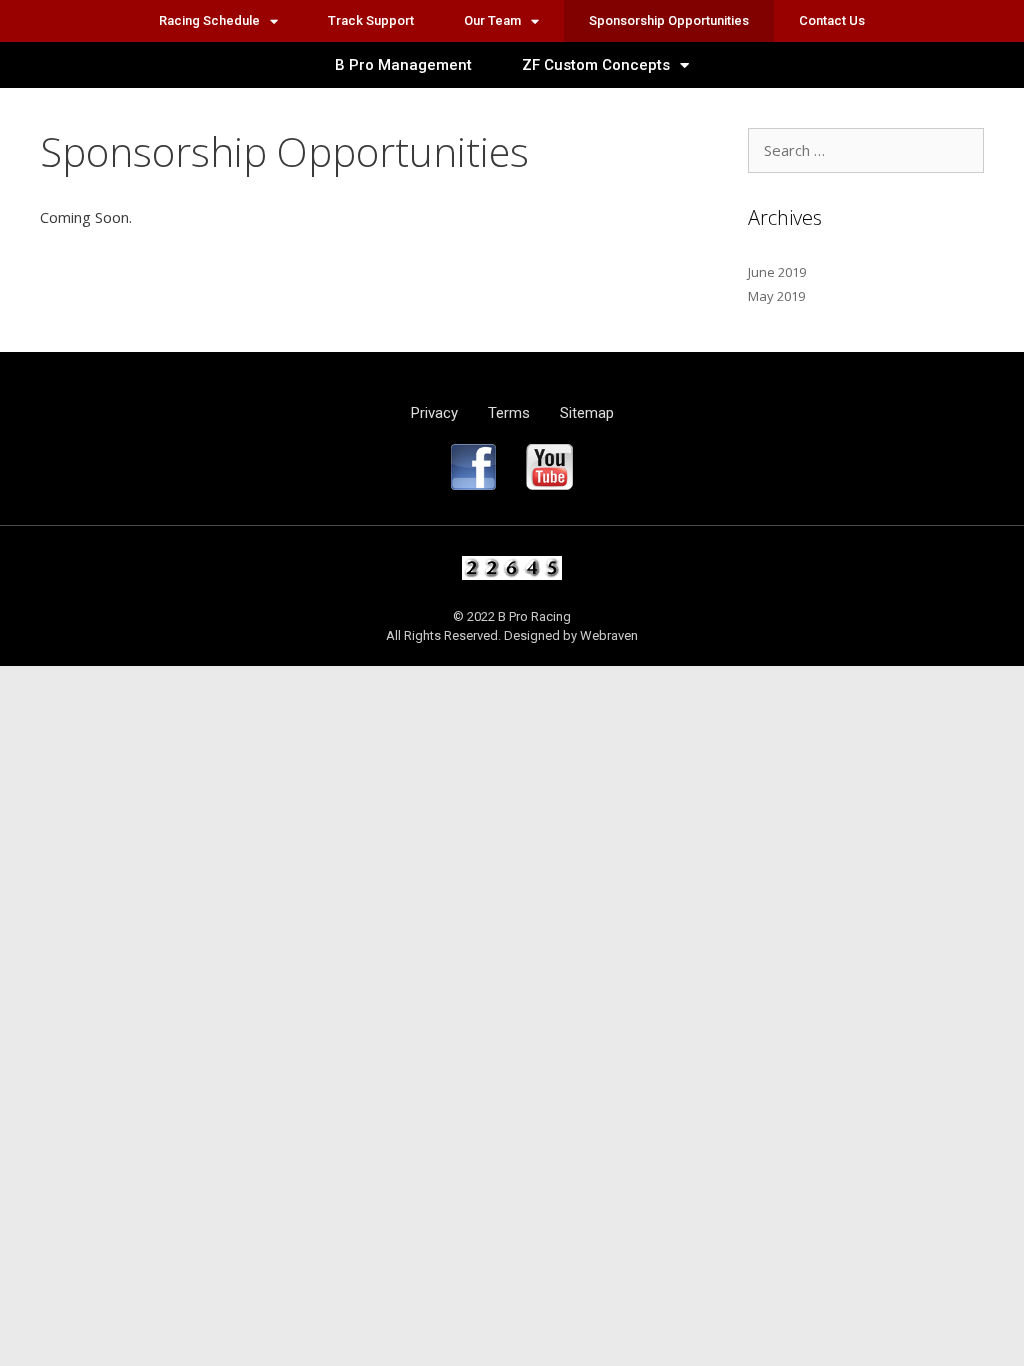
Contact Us (832, 20)
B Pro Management (403, 65)
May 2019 (776, 296)
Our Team (492, 20)
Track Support (371, 20)
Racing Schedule (209, 20)
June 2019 (777, 272)
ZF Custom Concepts (596, 65)
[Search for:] (866, 151)
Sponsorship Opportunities (669, 20)
